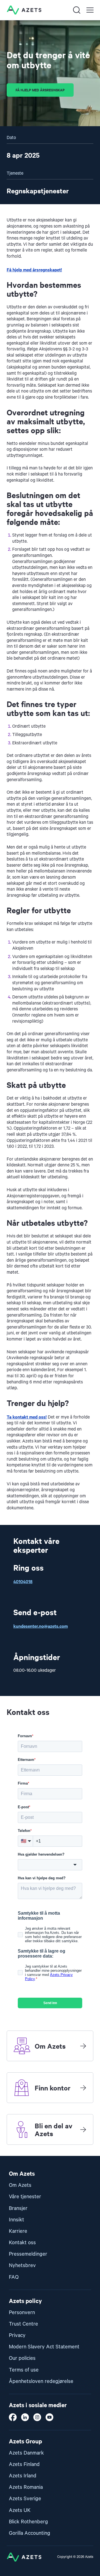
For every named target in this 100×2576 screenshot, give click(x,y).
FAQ (14, 2277)
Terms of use (24, 2370)
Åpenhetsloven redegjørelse (41, 2381)
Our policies (22, 2358)
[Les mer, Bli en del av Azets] (83, 2129)
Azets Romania (26, 2487)
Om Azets (20, 2185)
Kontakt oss (22, 2243)
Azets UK (20, 2510)
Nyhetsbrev (22, 2266)
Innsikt (17, 2220)
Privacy (17, 2335)
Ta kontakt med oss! (27, 1417)
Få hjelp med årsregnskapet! (34, 269)
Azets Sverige (25, 2499)
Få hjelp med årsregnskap (40, 90)
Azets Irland (23, 2476)
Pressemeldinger (28, 2254)
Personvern (22, 2313)
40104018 (23, 1581)
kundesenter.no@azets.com (41, 1626)
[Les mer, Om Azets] (83, 2046)
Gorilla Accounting (30, 2533)
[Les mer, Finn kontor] (83, 2088)
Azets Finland (24, 2464)
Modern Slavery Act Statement (44, 2347)
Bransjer (18, 2208)
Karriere (18, 2231)
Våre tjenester (25, 2197)
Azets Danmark (26, 2453)
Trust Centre (23, 2324)
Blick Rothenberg (28, 2522)
